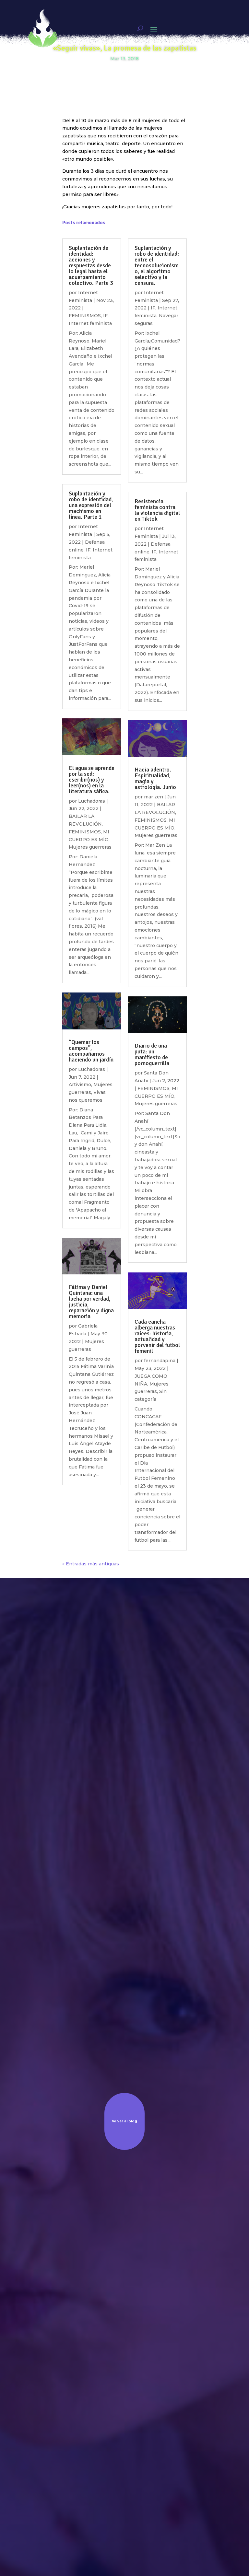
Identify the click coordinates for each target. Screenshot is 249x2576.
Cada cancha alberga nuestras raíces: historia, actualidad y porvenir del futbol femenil (157, 1336)
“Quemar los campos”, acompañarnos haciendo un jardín (91, 1051)
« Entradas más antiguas (91, 1564)
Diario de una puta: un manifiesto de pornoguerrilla (152, 1054)
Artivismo (80, 1085)
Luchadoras (92, 801)
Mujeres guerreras (90, 847)
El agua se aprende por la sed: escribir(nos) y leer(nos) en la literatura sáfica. (92, 780)
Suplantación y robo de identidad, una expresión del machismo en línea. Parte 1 (91, 505)
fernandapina (160, 1361)
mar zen (154, 797)
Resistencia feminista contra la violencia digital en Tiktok (157, 510)
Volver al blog (124, 2121)
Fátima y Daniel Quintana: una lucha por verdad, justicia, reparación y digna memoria (91, 1302)
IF (88, 550)
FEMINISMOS (85, 832)
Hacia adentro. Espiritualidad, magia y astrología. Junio (155, 778)
